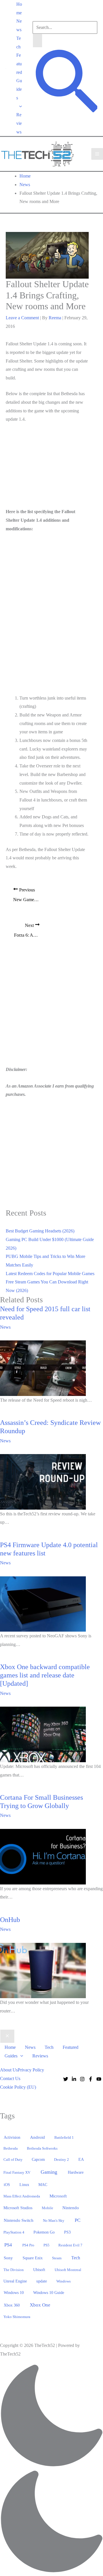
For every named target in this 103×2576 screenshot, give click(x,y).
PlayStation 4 (14, 2232)
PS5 (46, 2245)
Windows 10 (14, 2293)
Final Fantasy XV (17, 2172)
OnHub (10, 1920)
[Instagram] (82, 2079)
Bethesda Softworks (42, 2148)
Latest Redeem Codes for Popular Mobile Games (50, 1274)
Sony (8, 2258)
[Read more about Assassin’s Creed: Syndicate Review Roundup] (43, 1481)
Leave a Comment (22, 318)
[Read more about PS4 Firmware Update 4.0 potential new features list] (43, 1603)
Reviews (19, 123)
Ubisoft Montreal (68, 2270)
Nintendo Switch (19, 2220)
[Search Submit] (37, 41)
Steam (57, 2258)
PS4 (8, 2245)
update (42, 2281)
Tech (19, 43)
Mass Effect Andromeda (22, 2196)
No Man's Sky (54, 2220)
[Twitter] (66, 2079)
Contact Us (10, 2078)
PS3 (67, 2232)
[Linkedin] (74, 2079)
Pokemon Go (44, 2232)
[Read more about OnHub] (43, 1970)
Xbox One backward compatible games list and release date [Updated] (45, 1675)
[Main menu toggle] (97, 154)
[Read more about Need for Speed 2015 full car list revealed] (43, 1368)
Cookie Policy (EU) (18, 2087)
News (19, 25)
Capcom (38, 2160)
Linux (24, 2185)
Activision (12, 2137)
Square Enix (33, 2258)
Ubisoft (39, 2270)
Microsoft (58, 2196)
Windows (64, 2281)
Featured (19, 64)
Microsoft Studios (18, 2208)
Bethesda (11, 2148)
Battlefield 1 (64, 2137)
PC (78, 2220)
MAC (43, 2185)
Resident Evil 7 (70, 2245)
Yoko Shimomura (17, 2317)
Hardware (76, 2172)
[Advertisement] (49, 467)
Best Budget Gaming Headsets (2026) (40, 1231)
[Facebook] (91, 2079)
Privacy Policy (31, 2070)
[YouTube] (99, 2079)
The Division (14, 2270)
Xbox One (40, 2305)
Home (19, 8)
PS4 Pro (28, 2245)
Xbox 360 (12, 2305)
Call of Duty (13, 2160)
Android (37, 2137)
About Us (9, 2070)
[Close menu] (7, 2036)
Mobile (47, 2208)
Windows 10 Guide (49, 2293)
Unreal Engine (15, 2281)
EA (81, 2159)
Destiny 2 (62, 2160)
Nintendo (71, 2208)
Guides (19, 89)
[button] (19, 106)
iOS (7, 2185)
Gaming (49, 2172)
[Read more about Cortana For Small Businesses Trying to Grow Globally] (43, 1856)
